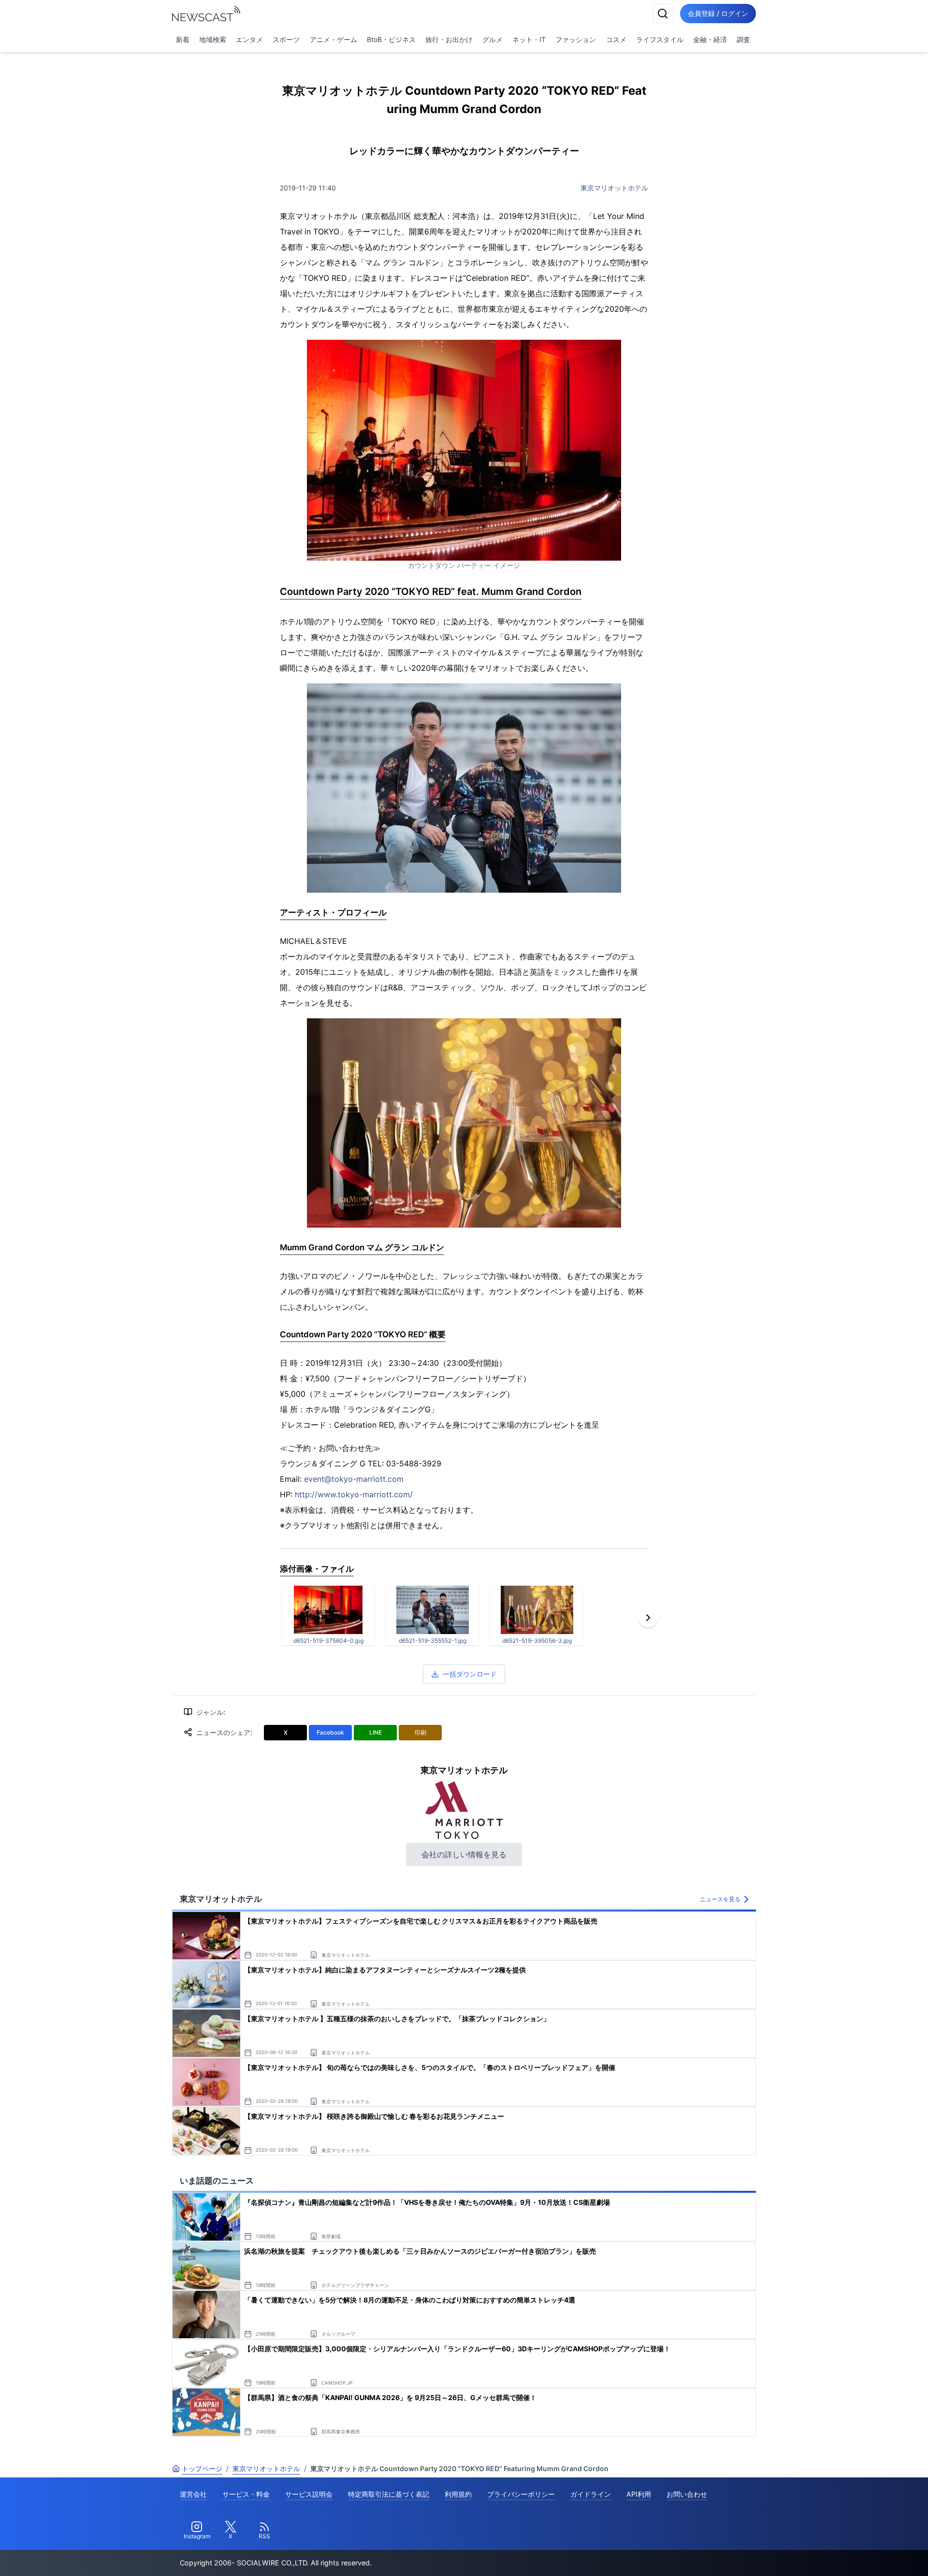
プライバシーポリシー (521, 2494)
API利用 (639, 2494)
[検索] (663, 14)
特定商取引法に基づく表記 (389, 2494)
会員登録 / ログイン (718, 13)
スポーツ (286, 39)
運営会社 (193, 2494)
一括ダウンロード (470, 1674)
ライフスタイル (660, 39)
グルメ (493, 39)
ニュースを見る (720, 1899)
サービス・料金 (246, 2494)
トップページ (202, 2468)
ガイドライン (591, 2494)
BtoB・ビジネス (391, 39)
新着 (183, 39)
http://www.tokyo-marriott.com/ (354, 1494)
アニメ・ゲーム (333, 39)
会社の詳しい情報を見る (464, 1854)
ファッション (576, 39)
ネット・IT (529, 39)
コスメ (616, 39)
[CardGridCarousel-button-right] (648, 1618)
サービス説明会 (309, 2494)
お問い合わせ (687, 2494)
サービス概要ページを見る (856, 2555)
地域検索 (213, 39)
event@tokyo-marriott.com (354, 1479)
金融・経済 (710, 39)
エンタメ (249, 39)
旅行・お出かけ (449, 39)
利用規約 (458, 2494)
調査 (743, 39)
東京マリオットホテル (614, 188)
